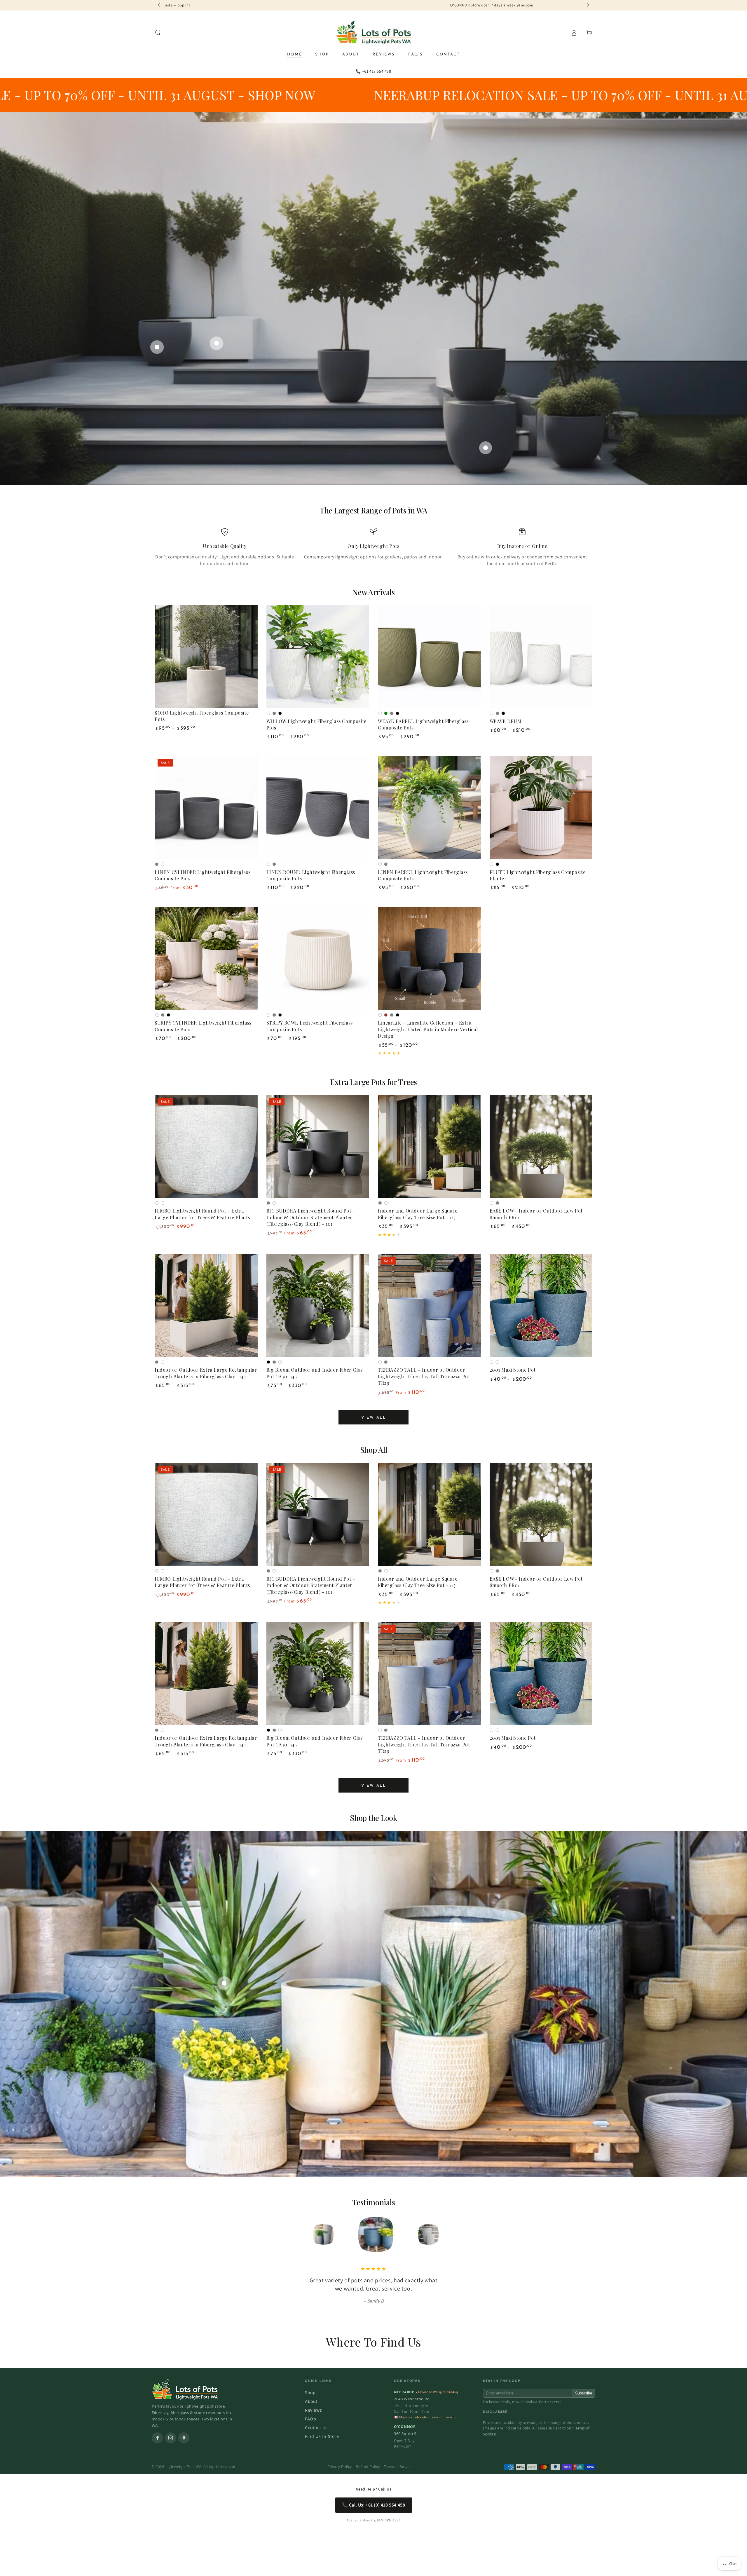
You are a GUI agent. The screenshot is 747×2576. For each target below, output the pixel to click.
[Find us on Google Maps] (184, 2438)
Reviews (313, 2410)
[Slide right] (587, 5)
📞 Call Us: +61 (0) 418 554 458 (374, 2505)
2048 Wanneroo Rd (412, 2399)
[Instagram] (171, 2438)
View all (374, 1418)
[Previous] (308, 2234)
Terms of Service (398, 2467)
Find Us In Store (322, 2436)
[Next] (439, 2234)
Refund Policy (368, 2467)
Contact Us (316, 2428)
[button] (158, 33)
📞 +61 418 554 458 (373, 71)
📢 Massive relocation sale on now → (425, 2417)
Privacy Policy (340, 2467)
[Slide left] (160, 5)
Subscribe (584, 2393)
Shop (310, 2393)
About (311, 2401)
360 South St (406, 2434)
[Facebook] (157, 2438)
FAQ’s (311, 2419)
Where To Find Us (374, 2342)
